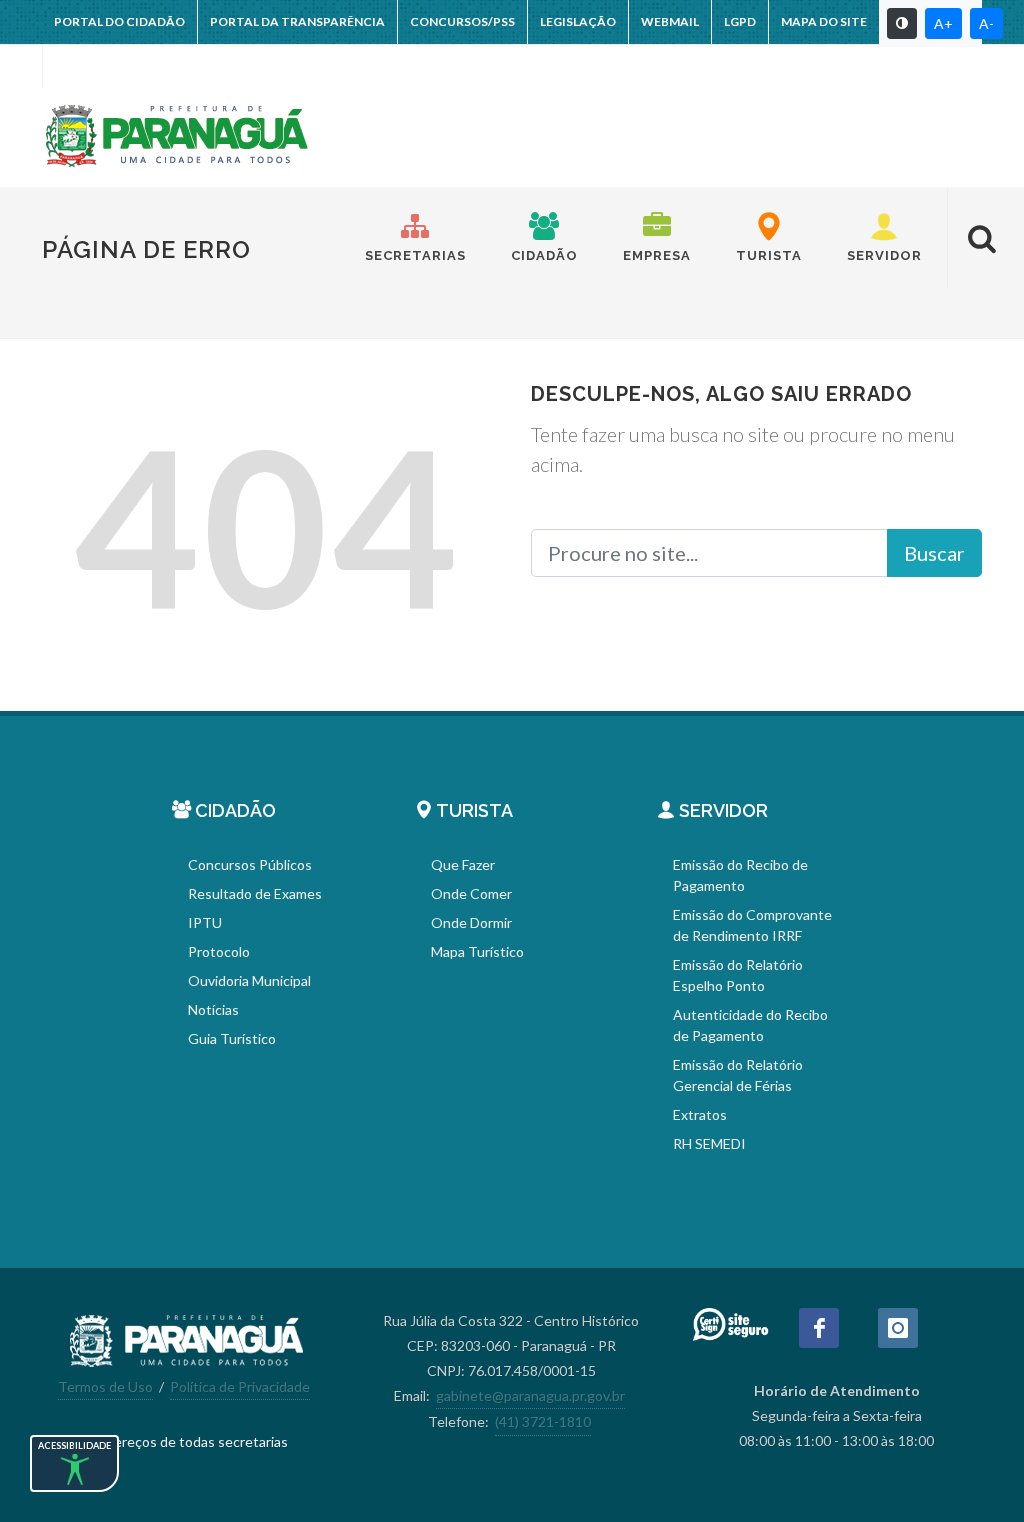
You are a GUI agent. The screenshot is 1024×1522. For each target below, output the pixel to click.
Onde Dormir (471, 922)
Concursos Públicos (250, 864)
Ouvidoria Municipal (249, 980)
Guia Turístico (232, 1038)
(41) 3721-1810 (543, 1421)
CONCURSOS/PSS (462, 21)
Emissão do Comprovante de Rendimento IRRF (752, 925)
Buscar (934, 553)
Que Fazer (463, 864)
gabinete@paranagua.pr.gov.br (530, 1395)
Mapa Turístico (477, 951)
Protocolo (219, 951)
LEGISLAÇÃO (578, 21)
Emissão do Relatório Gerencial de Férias (738, 1075)
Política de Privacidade (240, 1386)
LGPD (740, 21)
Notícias (213, 1009)
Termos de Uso (105, 1386)
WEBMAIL (670, 21)
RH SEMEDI (709, 1143)
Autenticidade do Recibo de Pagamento (750, 1025)
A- (986, 23)
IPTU (205, 922)
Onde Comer (471, 893)
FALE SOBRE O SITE (110, 65)
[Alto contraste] (902, 23)
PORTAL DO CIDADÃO (119, 21)
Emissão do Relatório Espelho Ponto (738, 975)
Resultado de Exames (255, 893)
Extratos (700, 1114)
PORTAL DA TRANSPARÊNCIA (297, 21)
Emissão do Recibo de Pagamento (740, 875)
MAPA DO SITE (824, 21)
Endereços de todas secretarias (189, 1441)
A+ (943, 23)
